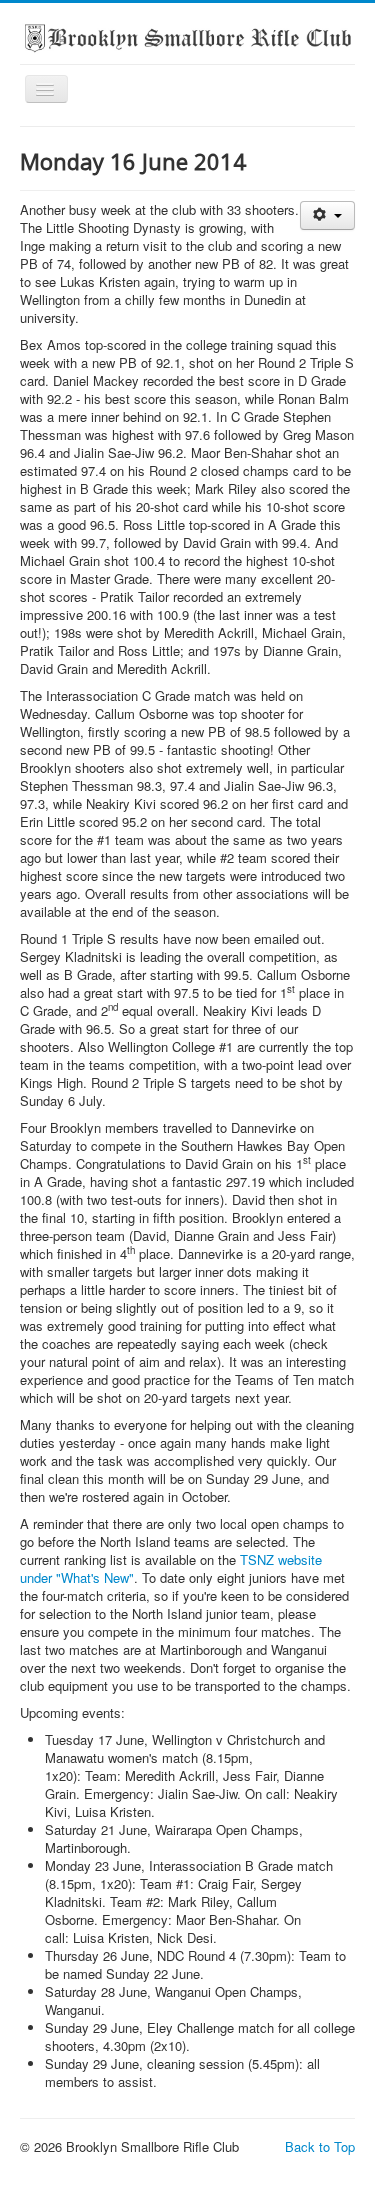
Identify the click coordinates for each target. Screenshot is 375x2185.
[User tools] (327, 215)
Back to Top (320, 2146)
